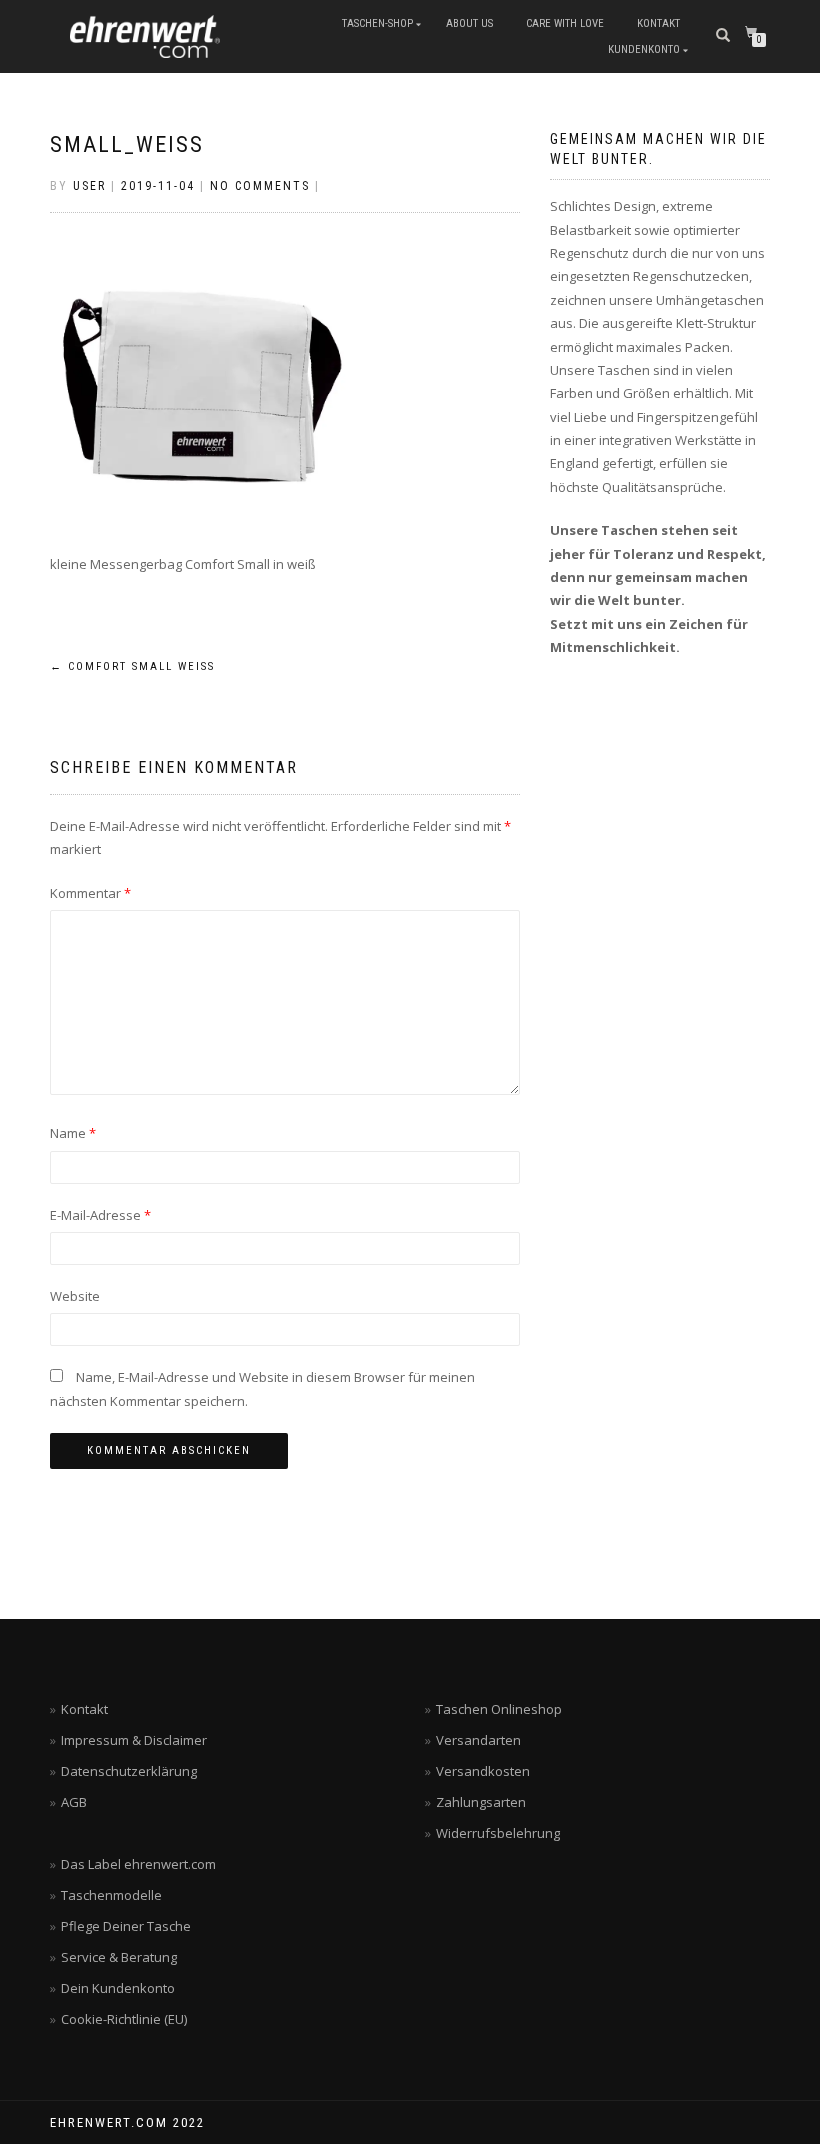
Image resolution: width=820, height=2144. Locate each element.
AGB (74, 1802)
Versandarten (478, 1740)
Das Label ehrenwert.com (138, 1864)
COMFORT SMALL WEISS (132, 666)
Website (75, 1296)
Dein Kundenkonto (118, 1988)
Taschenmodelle (111, 1895)
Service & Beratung (119, 1957)
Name (73, 1133)
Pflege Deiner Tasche (126, 1926)
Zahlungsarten (481, 1802)
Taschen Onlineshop (499, 1709)
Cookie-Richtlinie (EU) (124, 2019)
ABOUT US (469, 23)
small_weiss (127, 144)
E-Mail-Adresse (100, 1215)
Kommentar (90, 893)
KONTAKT (658, 23)
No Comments (260, 186)
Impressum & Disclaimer (134, 1740)
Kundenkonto (644, 49)
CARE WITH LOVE (565, 23)
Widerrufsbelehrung (498, 1833)
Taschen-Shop (377, 23)
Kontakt (84, 1709)
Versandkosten (483, 1771)
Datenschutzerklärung (129, 1771)
